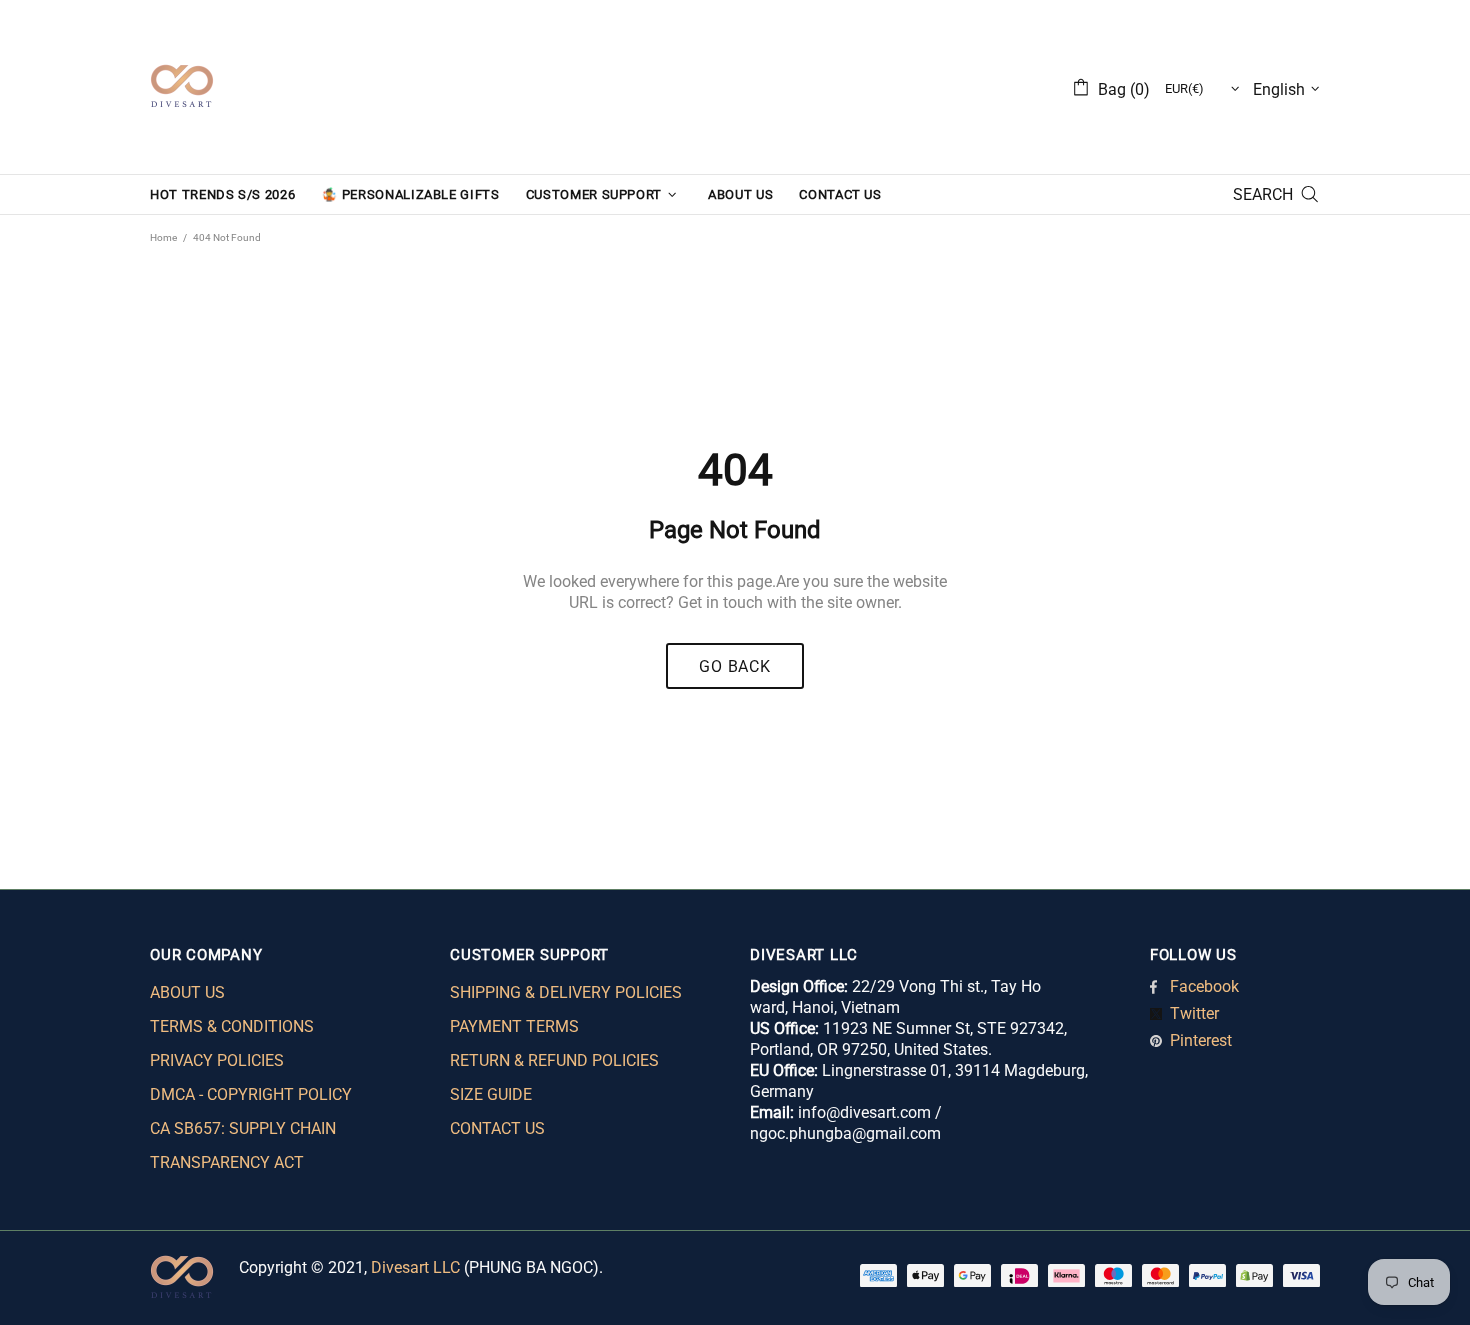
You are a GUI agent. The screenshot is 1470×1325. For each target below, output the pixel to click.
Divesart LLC (415, 1267)
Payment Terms (514, 1026)
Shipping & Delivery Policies (566, 992)
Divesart (182, 87)
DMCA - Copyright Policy (251, 1094)
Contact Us (497, 1128)
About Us (187, 992)
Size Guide (491, 1094)
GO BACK (735, 666)
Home (163, 237)
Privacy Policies (217, 1060)
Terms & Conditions (232, 1026)
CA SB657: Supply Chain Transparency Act (243, 1145)
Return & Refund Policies (554, 1060)
